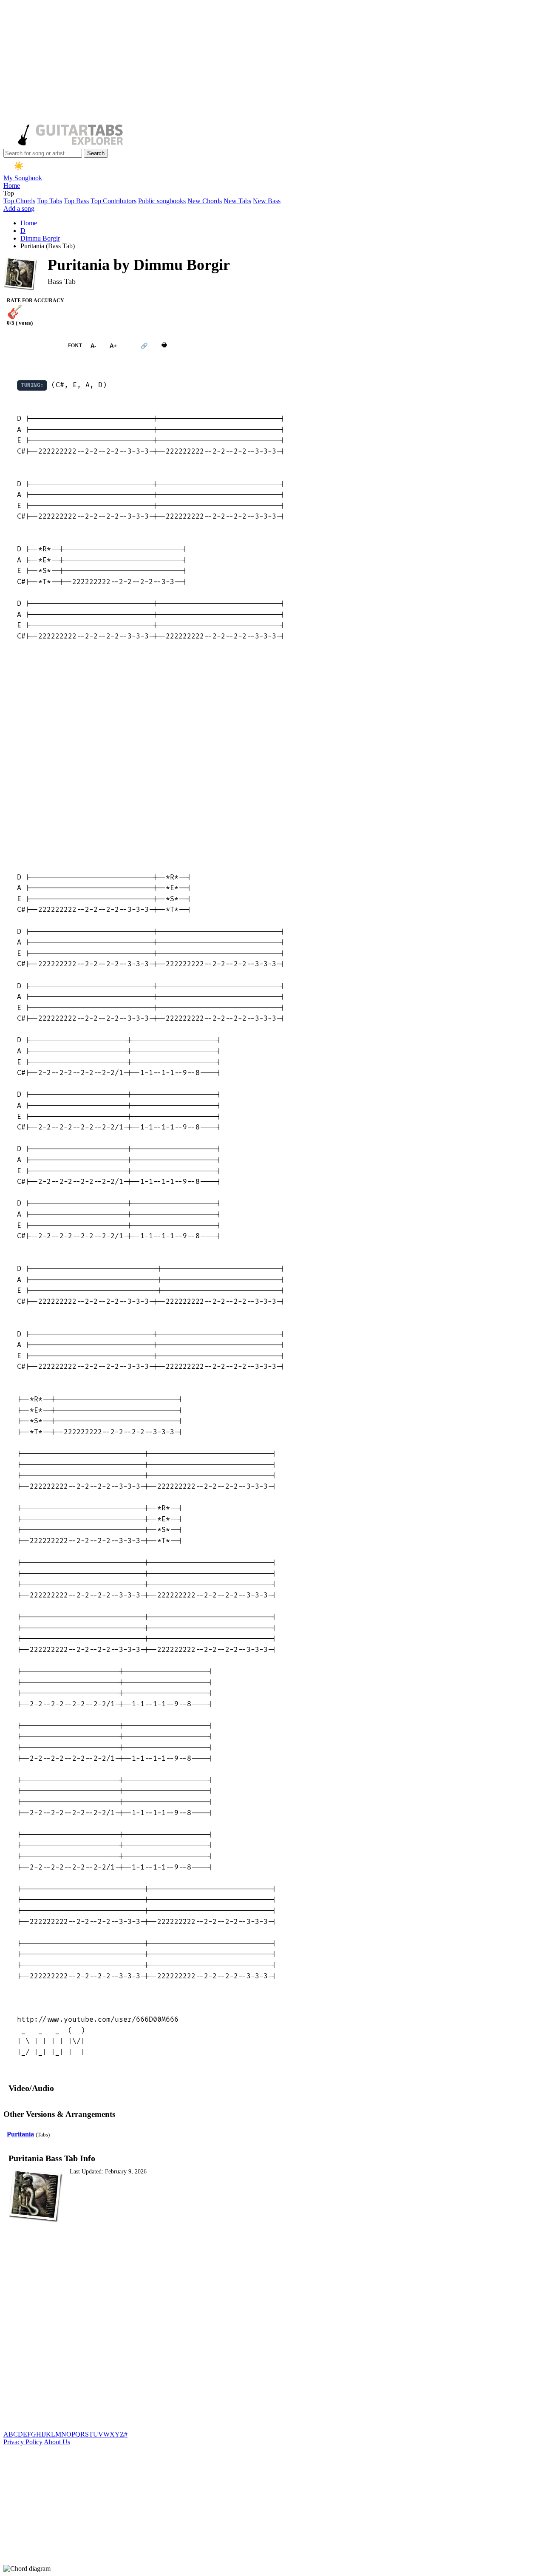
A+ (113, 346)
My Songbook (23, 178)
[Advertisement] (258, 63)
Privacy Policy (23, 2442)
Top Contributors (113, 201)
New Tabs (237, 201)
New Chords (205, 201)
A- (93, 346)
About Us (57, 2442)
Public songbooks (162, 201)
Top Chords (19, 201)
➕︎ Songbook (31, 346)
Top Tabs (50, 201)
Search (96, 153)
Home (12, 186)
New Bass (267, 201)
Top (9, 193)
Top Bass (76, 201)
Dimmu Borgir (40, 238)
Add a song (19, 209)
